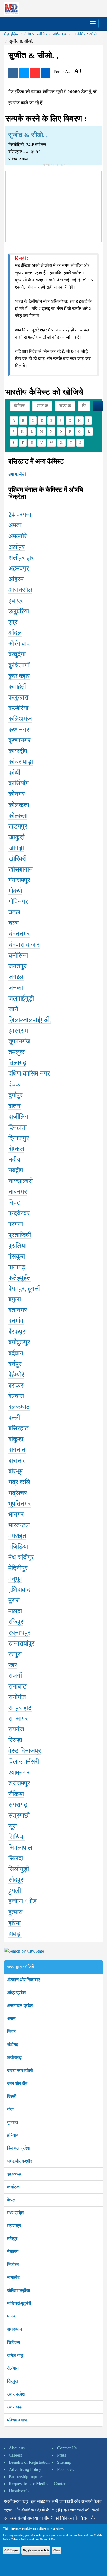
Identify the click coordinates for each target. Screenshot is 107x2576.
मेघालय (13, 2252)
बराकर (16, 1385)
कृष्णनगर (19, 730)
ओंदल (15, 633)
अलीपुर (16, 547)
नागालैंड (13, 2277)
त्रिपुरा (12, 2381)
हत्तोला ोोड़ (22, 1901)
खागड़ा (16, 848)
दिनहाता (17, 1127)
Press (62, 2455)
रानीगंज (17, 1697)
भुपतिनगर (19, 1504)
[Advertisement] (54, 205)
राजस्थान (15, 2329)
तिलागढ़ (17, 1063)
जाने (13, 1009)
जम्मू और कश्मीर (20, 2161)
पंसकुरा (17, 1256)
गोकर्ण (15, 891)
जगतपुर (17, 966)
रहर (13, 1665)
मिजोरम (13, 2264)
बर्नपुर (15, 1364)
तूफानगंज (19, 1041)
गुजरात (12, 2122)
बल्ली (14, 1418)
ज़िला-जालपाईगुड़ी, (30, 1020)
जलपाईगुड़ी (21, 998)
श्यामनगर (19, 1772)
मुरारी (14, 1600)
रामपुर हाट (20, 1708)
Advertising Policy (25, 2469)
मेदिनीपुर (18, 1568)
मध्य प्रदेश (15, 2213)
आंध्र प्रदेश (16, 1993)
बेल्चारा (16, 1396)
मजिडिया (18, 1547)
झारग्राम (18, 1031)
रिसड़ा (15, 1740)
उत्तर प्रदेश (16, 2394)
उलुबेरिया (19, 611)
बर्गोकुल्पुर (19, 1342)
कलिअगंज (20, 719)
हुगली (15, 1890)
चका (13, 923)
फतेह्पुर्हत (19, 1278)
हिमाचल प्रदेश (18, 2148)
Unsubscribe (20, 2491)
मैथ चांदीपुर (21, 1557)
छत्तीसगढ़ (14, 2057)
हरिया (14, 1923)
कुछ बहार (19, 676)
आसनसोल (20, 590)
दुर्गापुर (15, 1095)
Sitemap (64, 2462)
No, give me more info (36, 2550)
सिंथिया (16, 1837)
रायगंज (16, 1729)
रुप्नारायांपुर (21, 1643)
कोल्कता (18, 816)
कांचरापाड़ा (21, 762)
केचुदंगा (17, 654)
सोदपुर (16, 1880)
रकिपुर (16, 1622)
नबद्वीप (16, 1170)
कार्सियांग (19, 783)
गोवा (10, 2109)
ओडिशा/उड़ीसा (19, 2290)
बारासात (17, 1460)
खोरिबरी (17, 859)
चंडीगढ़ (13, 2044)
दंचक (14, 1084)
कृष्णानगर (19, 740)
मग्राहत (17, 1536)
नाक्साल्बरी (20, 1181)
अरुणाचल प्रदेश (20, 2006)
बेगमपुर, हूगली (24, 1289)
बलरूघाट (19, 1407)
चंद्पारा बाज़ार (24, 945)
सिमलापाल (20, 1848)
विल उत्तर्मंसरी (24, 1761)
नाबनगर (18, 1192)
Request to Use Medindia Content (38, 2484)
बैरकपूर (17, 1331)
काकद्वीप (18, 751)
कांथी (14, 772)
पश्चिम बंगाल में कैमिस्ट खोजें (75, 34)
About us (17, 2448)
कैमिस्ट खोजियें (36, 34)
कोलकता (19, 805)
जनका (16, 988)
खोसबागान (20, 869)
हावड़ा (15, 1934)
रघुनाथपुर (19, 1633)
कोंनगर (16, 794)
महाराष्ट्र (14, 2226)
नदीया (15, 1160)
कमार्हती (17, 687)
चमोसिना (18, 955)
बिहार (11, 2031)
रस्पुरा (15, 1654)
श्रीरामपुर (19, 1783)
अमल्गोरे (17, 536)
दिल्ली (12, 2096)
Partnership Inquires (26, 2477)
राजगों (15, 1676)
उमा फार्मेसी (17, 474)
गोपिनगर (18, 901)
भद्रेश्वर (18, 1493)
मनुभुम (15, 1579)
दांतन (14, 1106)
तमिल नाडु (15, 2355)
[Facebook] (13, 73)
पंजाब (11, 2316)
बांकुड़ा (16, 1439)
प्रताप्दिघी (20, 1235)
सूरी (12, 1826)
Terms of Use (47, 2539)
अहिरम (16, 579)
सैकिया (16, 1794)
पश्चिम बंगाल (17, 2420)
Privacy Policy (19, 2539)
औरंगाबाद (19, 643)
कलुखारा (18, 697)
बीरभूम (16, 1471)
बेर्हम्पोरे (16, 1375)
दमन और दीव (17, 2083)
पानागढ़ (17, 1267)
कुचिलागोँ (19, 665)
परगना (16, 1224)
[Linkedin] (46, 73)
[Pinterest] (35, 73)
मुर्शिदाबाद (19, 1590)
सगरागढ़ (18, 1805)
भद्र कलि (19, 1482)
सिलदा (16, 1858)
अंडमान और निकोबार (23, 1980)
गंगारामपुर (19, 880)
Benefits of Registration (29, 2462)
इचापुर (16, 601)
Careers (15, 2455)
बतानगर (18, 1310)
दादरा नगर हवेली (20, 2071)
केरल (11, 2200)
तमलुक (16, 1052)
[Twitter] (24, 73)
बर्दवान (16, 1353)
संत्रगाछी (19, 1815)
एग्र (13, 622)
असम (11, 2019)
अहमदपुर (19, 568)
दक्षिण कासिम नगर (29, 1073)
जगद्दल (16, 977)
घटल (14, 912)
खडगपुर (18, 826)
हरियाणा (13, 2135)
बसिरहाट (18, 1428)
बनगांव (16, 1321)
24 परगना (20, 514)
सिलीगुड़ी (19, 1869)
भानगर (16, 1514)
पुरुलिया (17, 1246)
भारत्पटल (19, 1525)
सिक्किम (14, 2342)
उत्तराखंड (14, 2407)
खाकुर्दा (16, 837)
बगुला (15, 1299)
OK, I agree (11, 2550)
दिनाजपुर (19, 1138)
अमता (15, 525)
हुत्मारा (15, 1912)
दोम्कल (16, 1149)
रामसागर (18, 1719)
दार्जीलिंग (18, 1117)
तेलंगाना (13, 2368)
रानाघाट (17, 1686)
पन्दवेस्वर (19, 1213)
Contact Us (67, 2448)
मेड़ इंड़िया (12, 34)
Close (57, 2550)
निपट (14, 1202)
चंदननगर (19, 934)
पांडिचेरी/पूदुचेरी (19, 2303)
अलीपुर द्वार (21, 558)
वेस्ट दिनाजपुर (25, 1751)
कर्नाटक (13, 2187)
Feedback (65, 2469)
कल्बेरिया (18, 708)
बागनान (17, 1450)
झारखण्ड (14, 2174)
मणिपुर (12, 2239)
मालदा (15, 1611)
